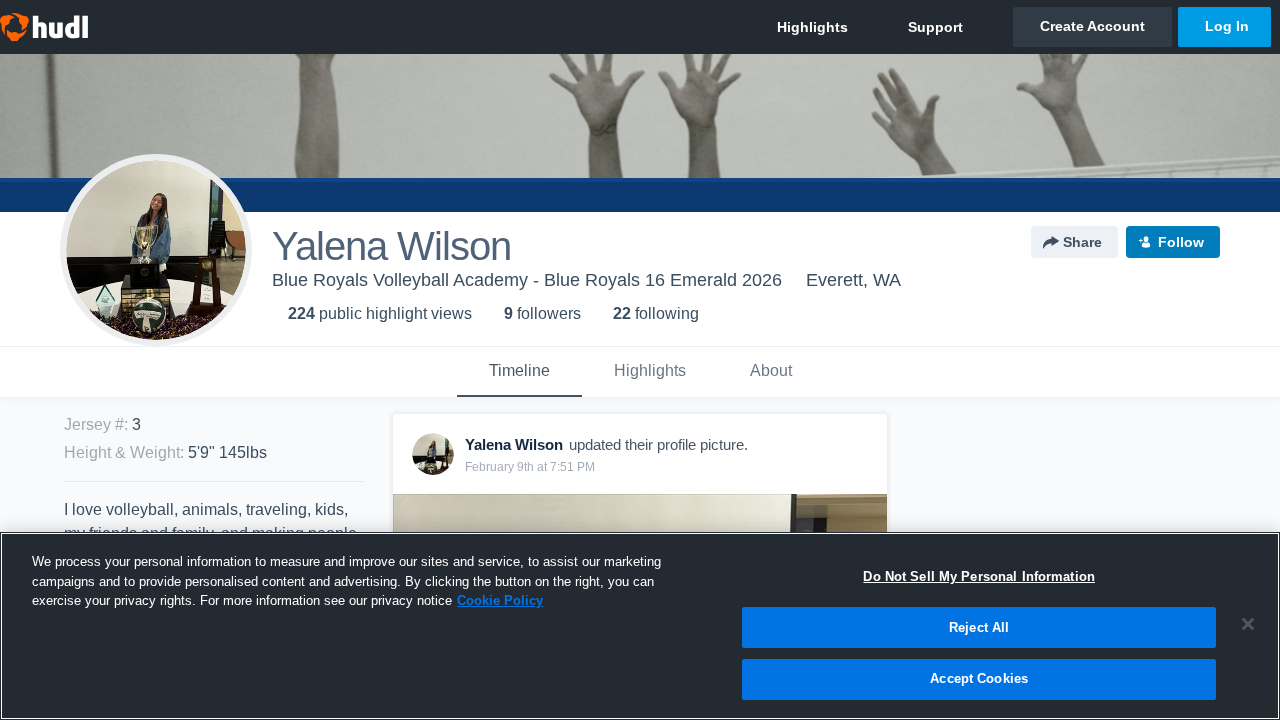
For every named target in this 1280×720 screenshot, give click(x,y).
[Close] (1248, 624)
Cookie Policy (500, 600)
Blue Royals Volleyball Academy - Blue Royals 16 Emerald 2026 (527, 280)
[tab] (519, 372)
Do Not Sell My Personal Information (979, 576)
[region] (640, 626)
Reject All (979, 627)
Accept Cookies (979, 678)
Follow (1181, 242)
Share (1082, 242)
